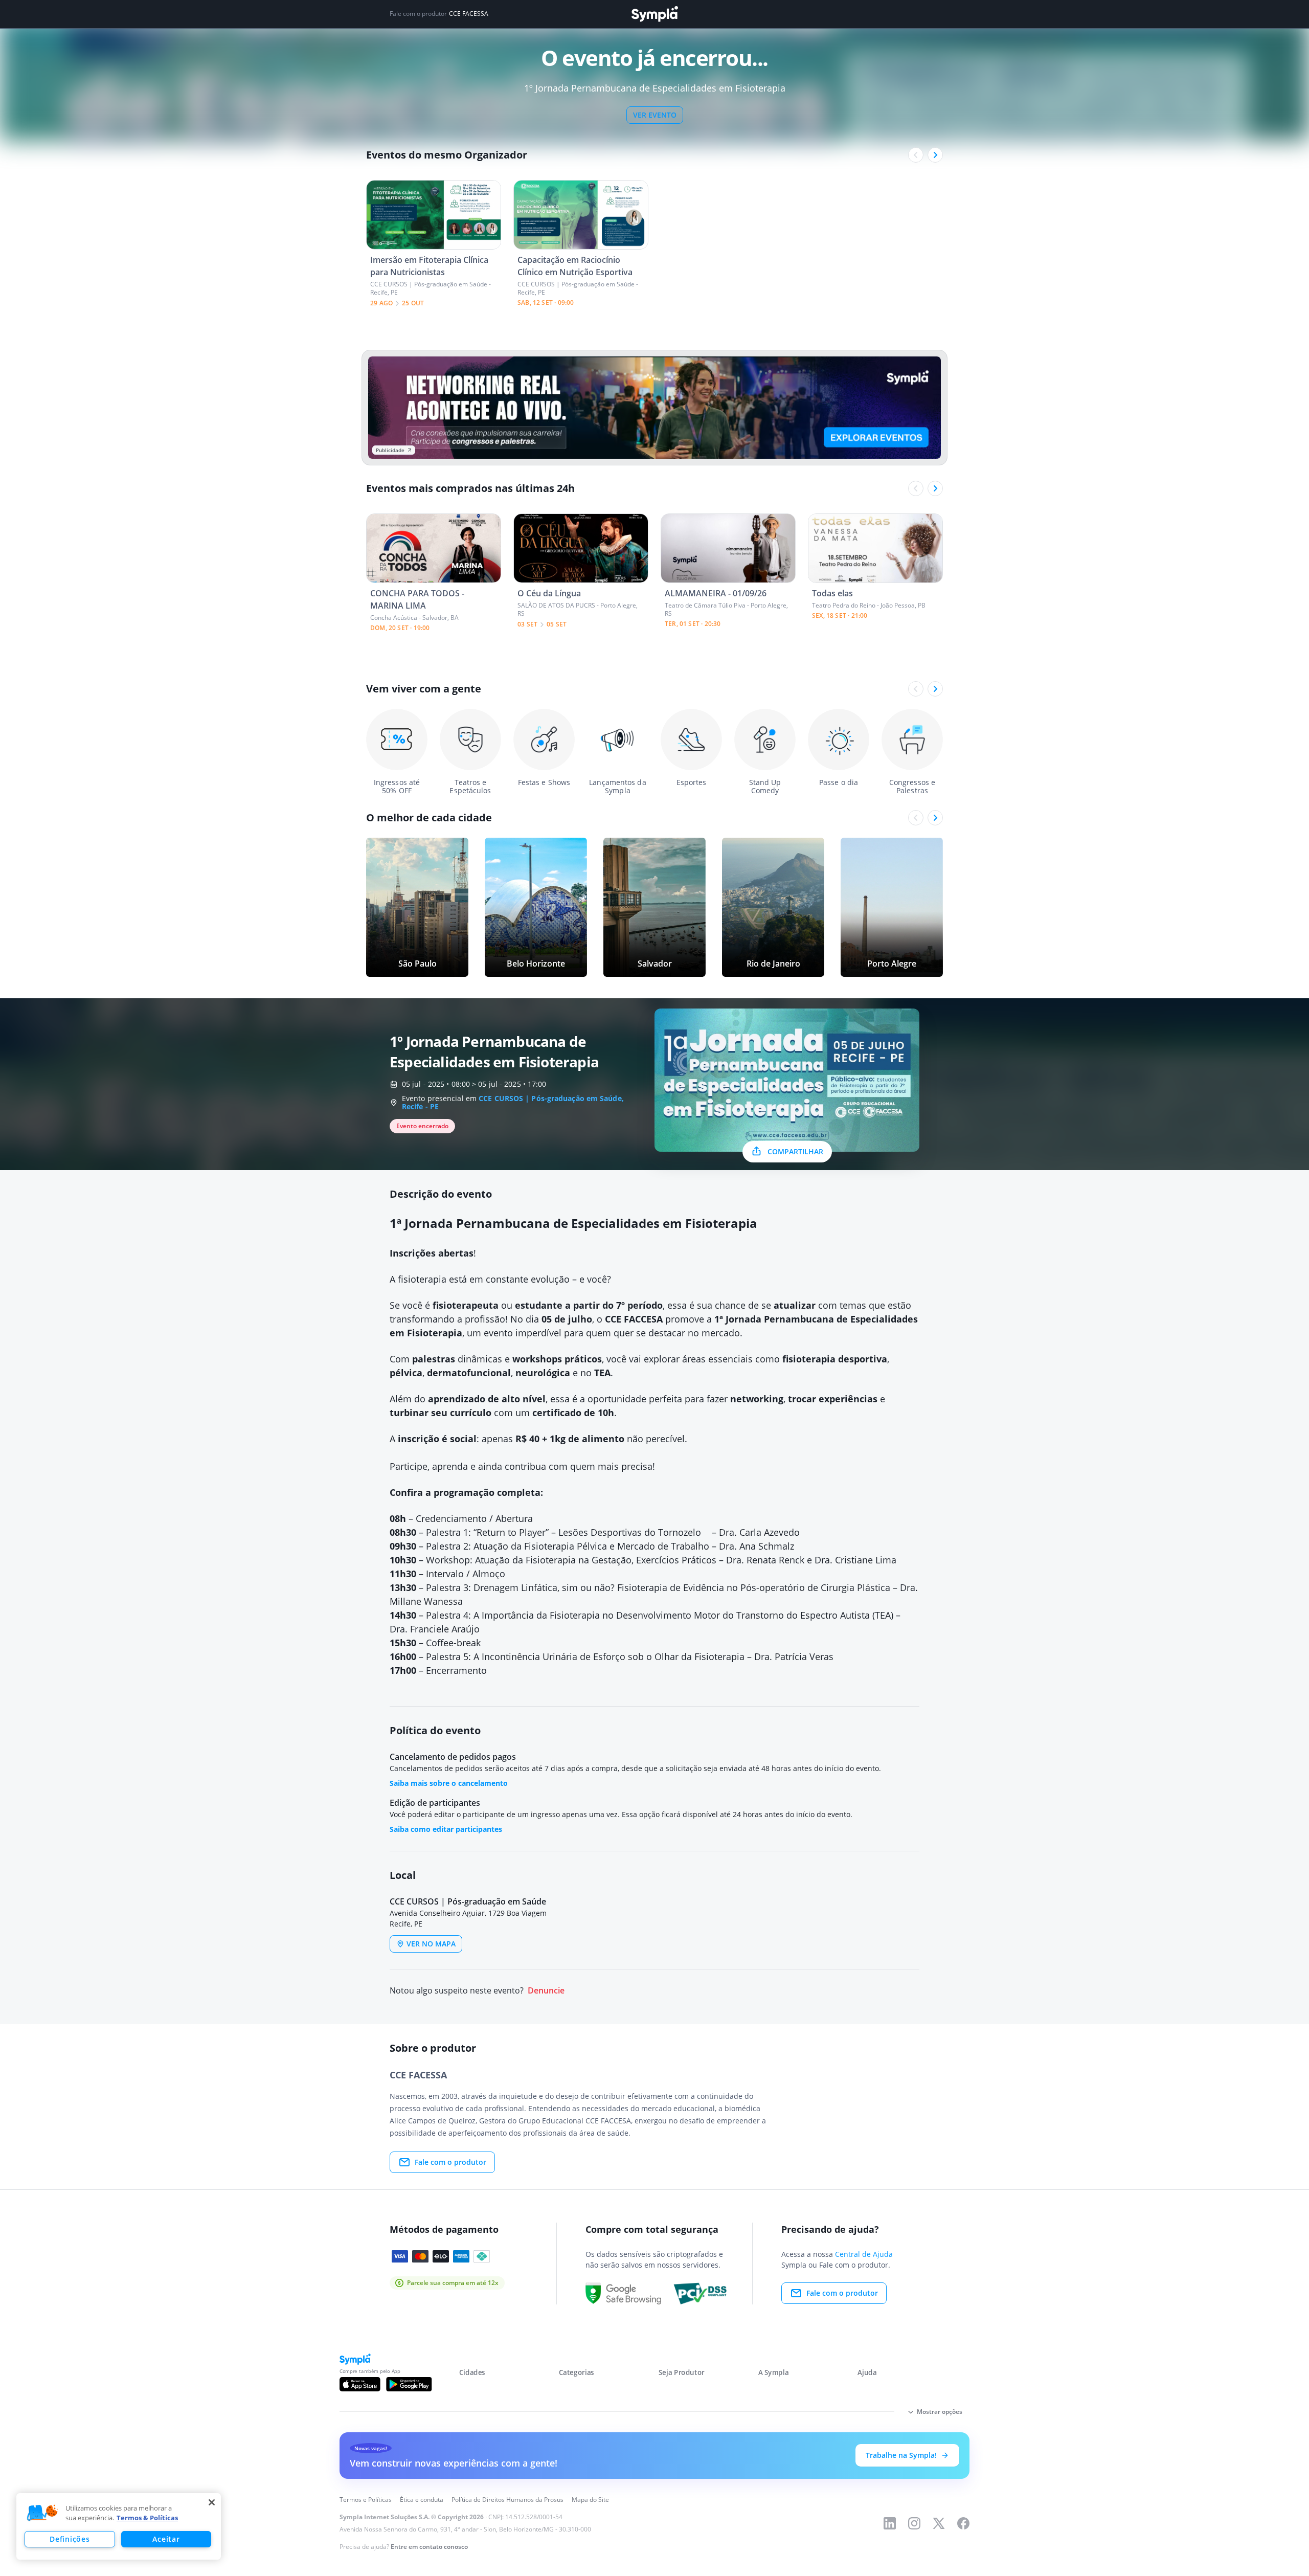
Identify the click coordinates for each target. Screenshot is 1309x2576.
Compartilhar (795, 1151)
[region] (119, 2526)
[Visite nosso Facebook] (963, 2523)
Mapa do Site (590, 2500)
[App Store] (360, 2384)
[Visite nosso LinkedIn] (890, 2523)
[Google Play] (409, 2384)
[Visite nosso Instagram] (914, 2523)
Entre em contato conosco (429, 2547)
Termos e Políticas (366, 2500)
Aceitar (166, 2539)
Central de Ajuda (864, 2254)
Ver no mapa (431, 1944)
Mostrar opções (940, 2412)
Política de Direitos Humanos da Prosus (507, 2500)
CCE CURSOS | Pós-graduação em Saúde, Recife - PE (513, 1102)
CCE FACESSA (469, 14)
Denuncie (546, 1991)
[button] (42, 2513)
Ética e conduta (422, 2500)
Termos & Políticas (147, 2518)
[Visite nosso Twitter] (939, 2523)
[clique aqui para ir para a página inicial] (654, 14)
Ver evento (655, 115)
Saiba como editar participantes (446, 1829)
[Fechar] (212, 2502)
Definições (70, 2539)
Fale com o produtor (450, 2162)
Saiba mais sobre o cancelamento (449, 1783)
